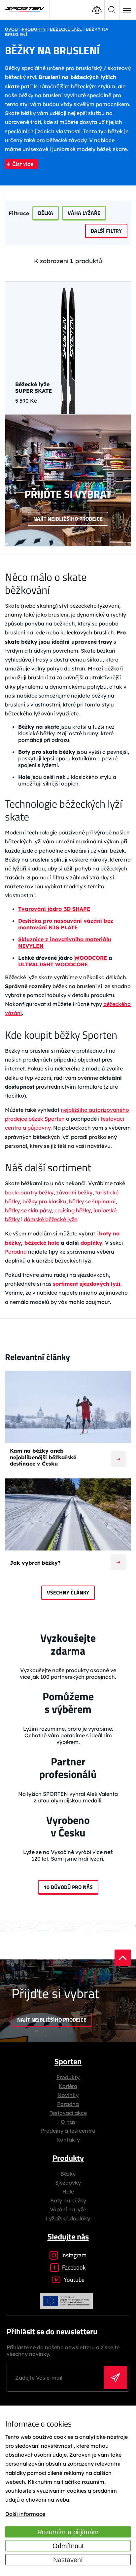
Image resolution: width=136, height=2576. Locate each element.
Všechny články (68, 1592)
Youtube (74, 2280)
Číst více (23, 164)
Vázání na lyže (68, 2209)
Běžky (68, 2174)
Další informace (25, 2514)
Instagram (74, 2255)
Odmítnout (68, 2546)
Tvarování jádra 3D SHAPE (54, 909)
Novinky (68, 2095)
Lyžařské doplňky (68, 2218)
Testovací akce (68, 2113)
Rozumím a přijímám (68, 2532)
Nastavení (68, 2560)
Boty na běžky (68, 2200)
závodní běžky (74, 1192)
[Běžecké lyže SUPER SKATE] (68, 348)
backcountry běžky (29, 1192)
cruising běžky (73, 1210)
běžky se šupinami (92, 1201)
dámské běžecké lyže (51, 1219)
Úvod (11, 29)
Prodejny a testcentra (68, 2131)
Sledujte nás (68, 2236)
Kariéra (68, 2086)
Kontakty (68, 2140)
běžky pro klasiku (44, 1201)
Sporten (68, 2061)
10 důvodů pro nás (68, 1887)
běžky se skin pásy (28, 1210)
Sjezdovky (68, 2183)
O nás (68, 2122)
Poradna (16, 1252)
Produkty (68, 2077)
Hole (68, 2192)
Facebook (74, 2267)
